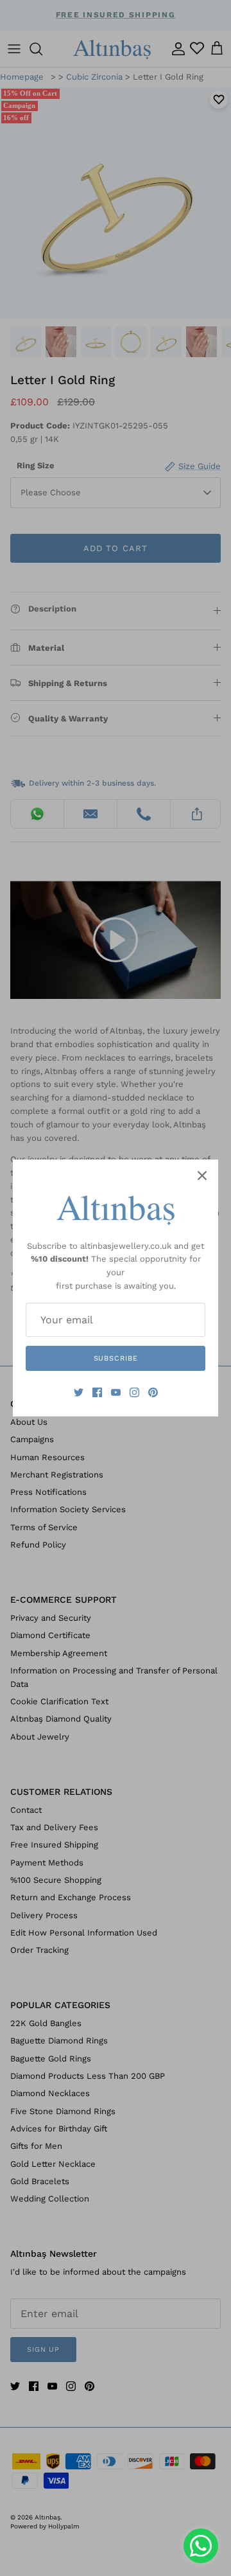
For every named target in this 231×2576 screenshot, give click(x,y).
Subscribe (116, 1358)
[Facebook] (97, 1392)
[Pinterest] (153, 1392)
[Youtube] (116, 1392)
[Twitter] (79, 1392)
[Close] (202, 1176)
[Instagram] (134, 1392)
